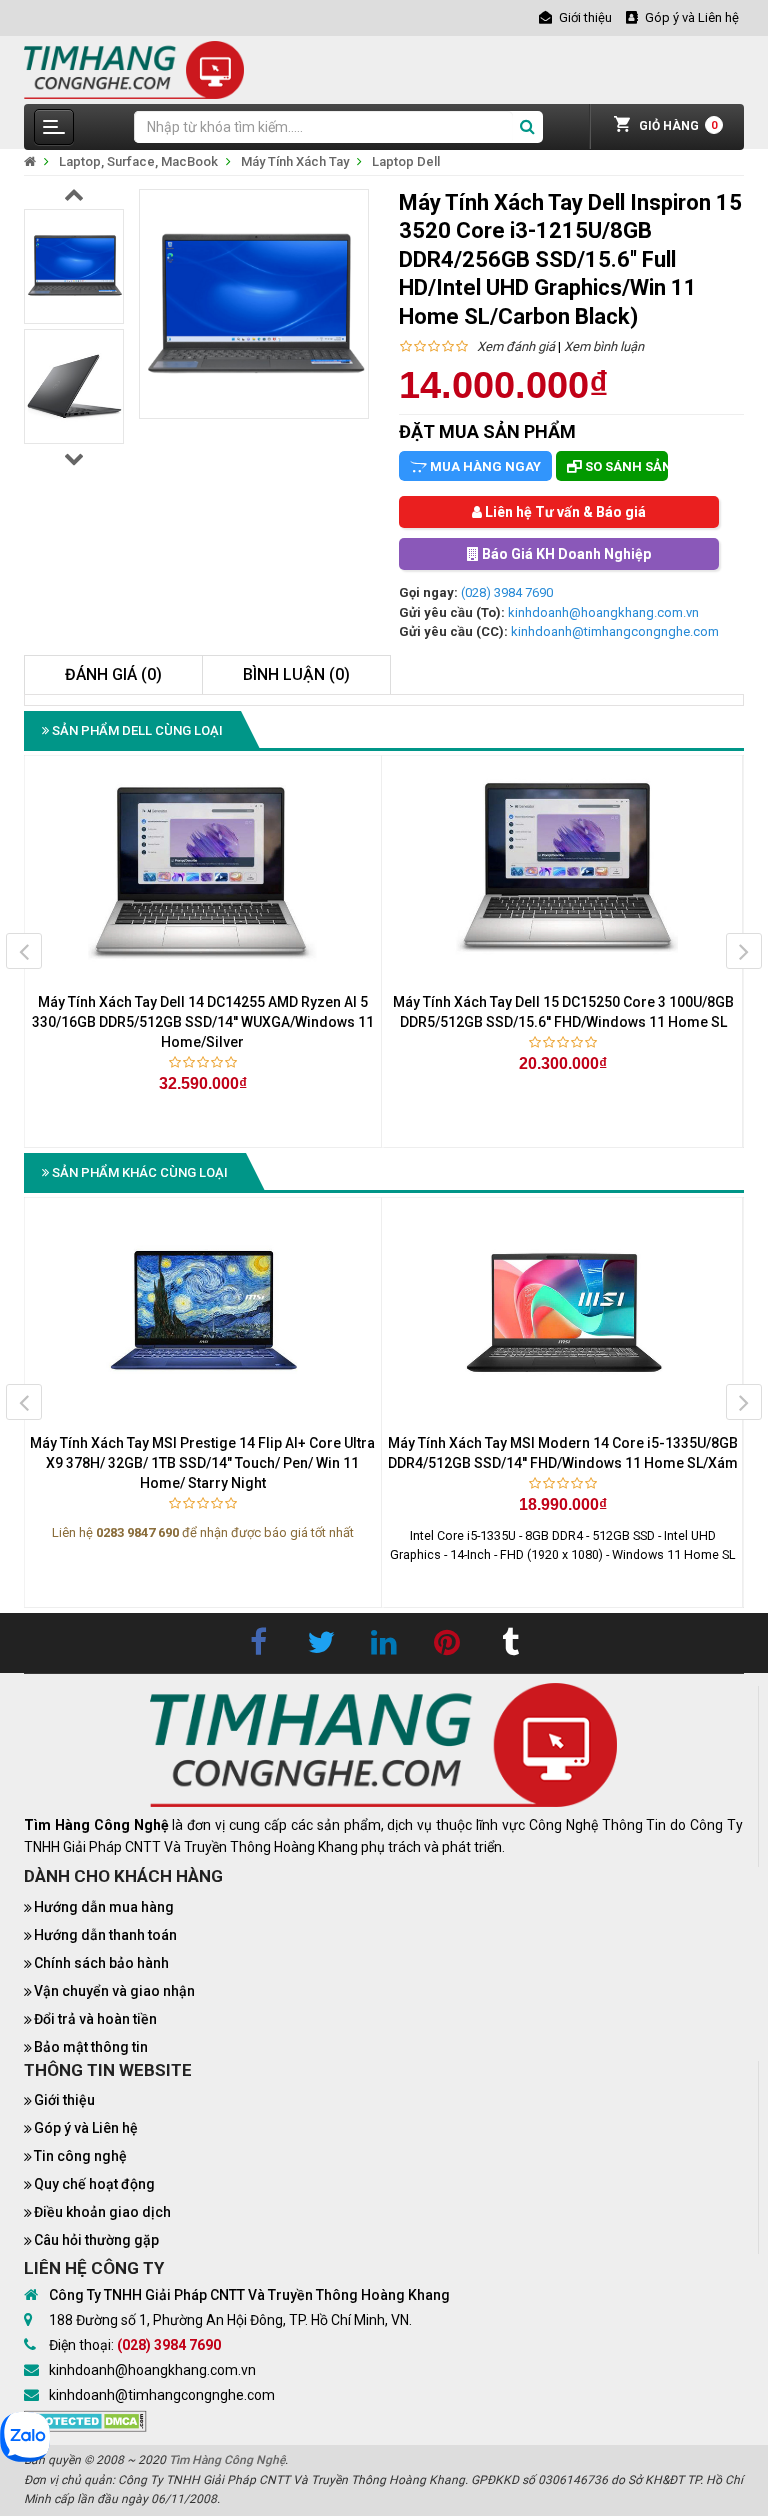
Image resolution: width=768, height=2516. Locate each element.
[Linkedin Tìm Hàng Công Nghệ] (384, 1643)
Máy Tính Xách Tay (295, 161)
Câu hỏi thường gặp (96, 2240)
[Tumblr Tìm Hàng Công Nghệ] (510, 1643)
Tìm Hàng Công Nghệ (227, 2460)
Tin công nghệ (80, 2156)
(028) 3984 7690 (507, 592)
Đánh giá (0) (113, 674)
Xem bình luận (604, 346)
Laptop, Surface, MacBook (138, 161)
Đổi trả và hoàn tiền (95, 2019)
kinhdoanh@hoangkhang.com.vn (603, 612)
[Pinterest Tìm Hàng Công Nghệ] (447, 1643)
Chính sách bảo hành (101, 1963)
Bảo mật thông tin (91, 2047)
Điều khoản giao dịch (102, 2212)
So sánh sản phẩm (625, 466)
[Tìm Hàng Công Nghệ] (134, 68)
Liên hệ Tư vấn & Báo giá (564, 512)
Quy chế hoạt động (94, 2184)
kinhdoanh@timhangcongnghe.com (615, 631)
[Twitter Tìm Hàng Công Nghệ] (321, 1643)
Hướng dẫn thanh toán (105, 1935)
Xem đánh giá (516, 346)
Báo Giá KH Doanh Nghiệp (565, 554)
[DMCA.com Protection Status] (85, 2419)
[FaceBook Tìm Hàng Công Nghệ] (258, 1643)
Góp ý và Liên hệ (86, 2128)
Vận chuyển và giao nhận (114, 1991)
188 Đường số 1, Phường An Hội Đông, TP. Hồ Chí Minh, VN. (230, 2320)
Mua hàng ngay (484, 466)
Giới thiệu (64, 2100)
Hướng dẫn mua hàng (104, 1907)
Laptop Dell (406, 161)
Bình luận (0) (296, 674)
